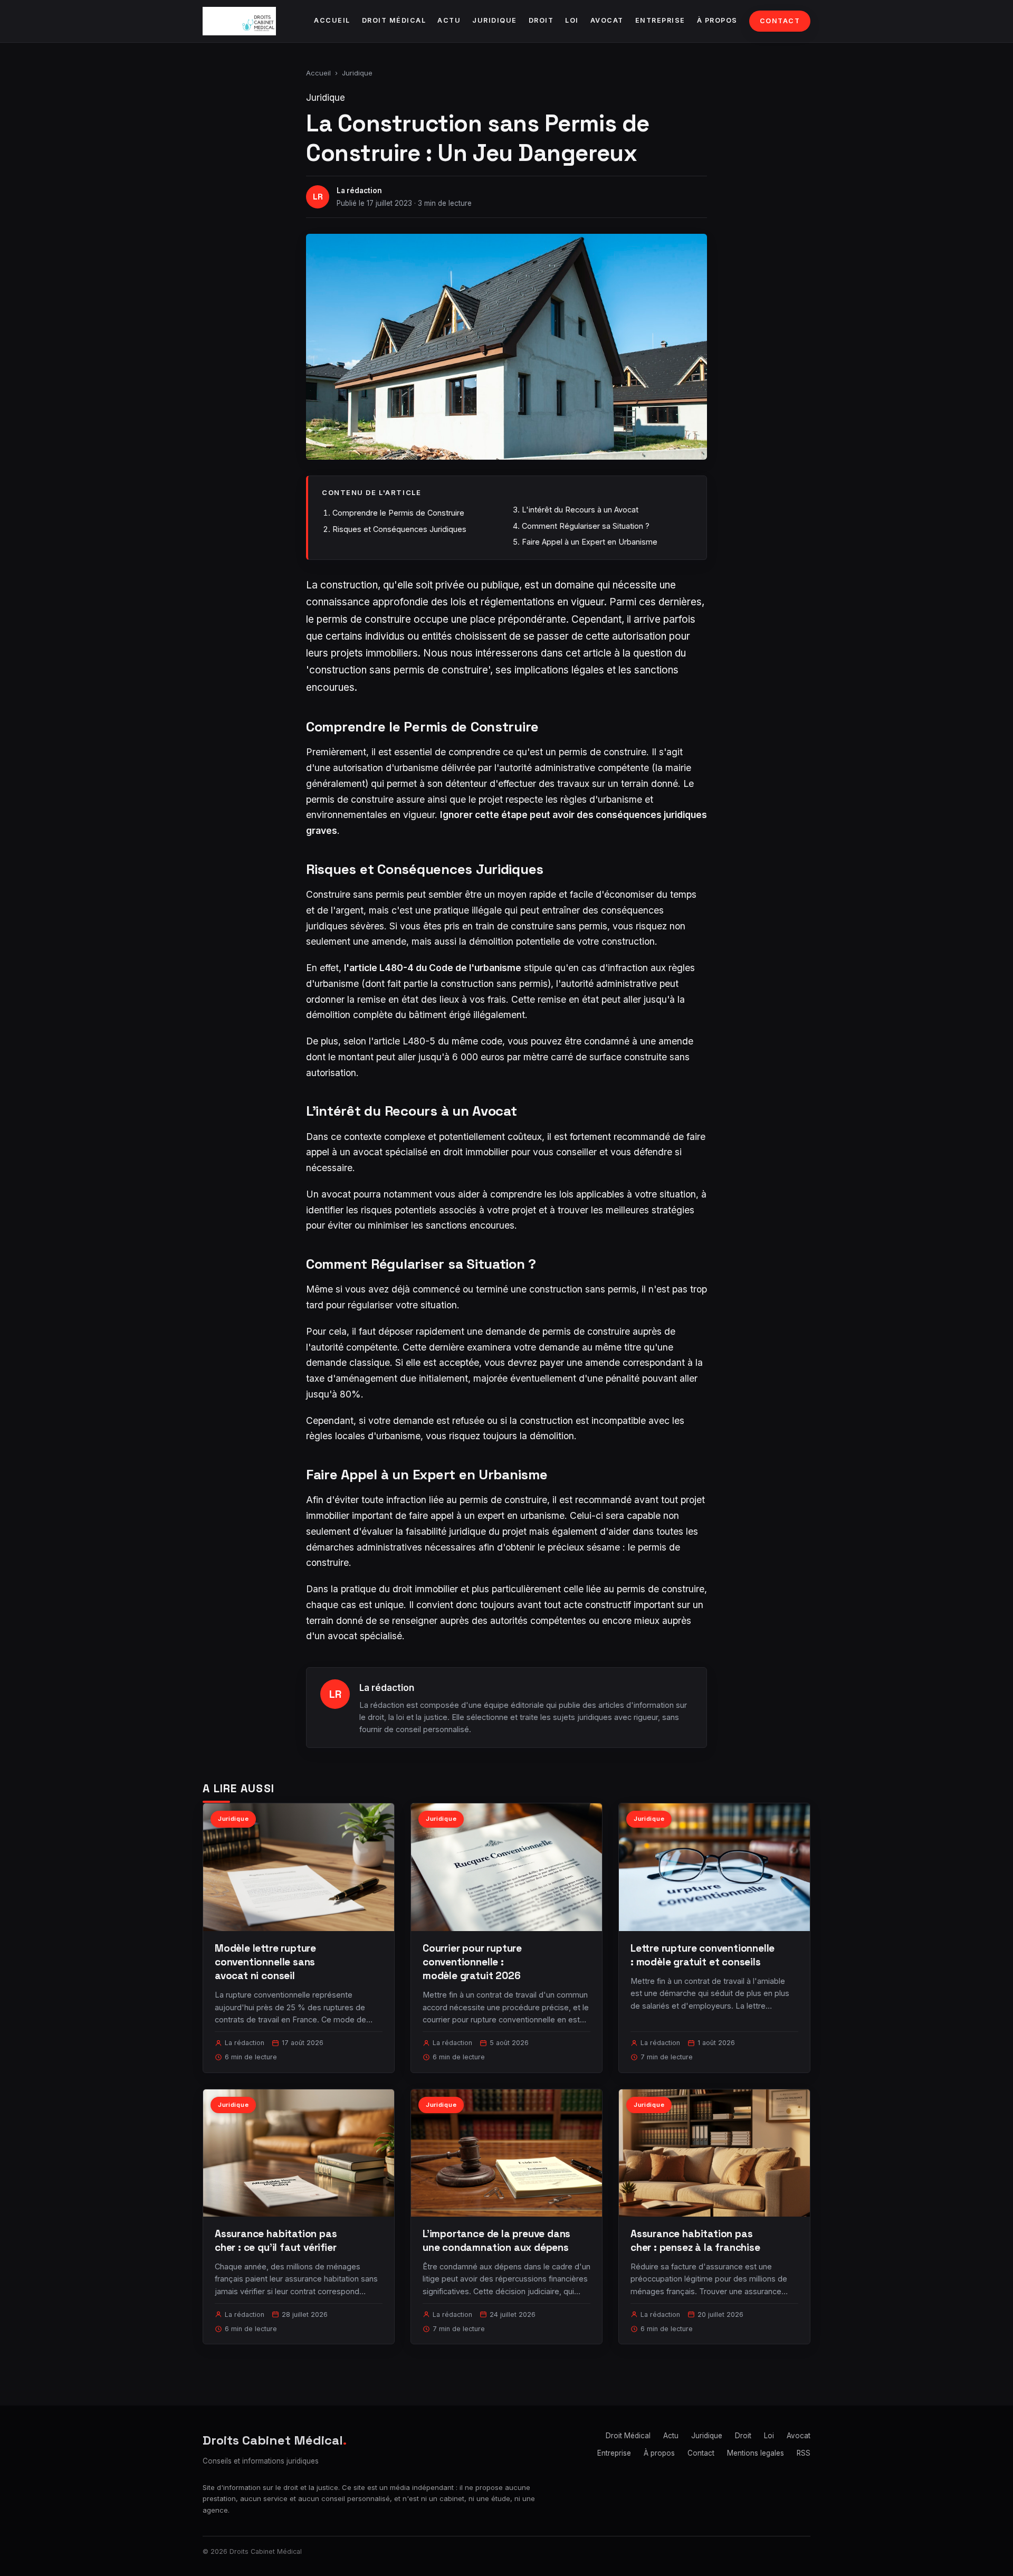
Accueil (332, 20)
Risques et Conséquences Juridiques (399, 529)
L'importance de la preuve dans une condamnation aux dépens (496, 2241)
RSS (804, 2453)
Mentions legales (756, 2453)
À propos (717, 20)
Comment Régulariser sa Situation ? (586, 526)
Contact (780, 21)
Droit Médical (394, 20)
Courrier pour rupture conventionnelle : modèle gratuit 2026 (472, 1962)
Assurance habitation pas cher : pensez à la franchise (695, 2241)
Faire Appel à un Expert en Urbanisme (590, 542)
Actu (449, 20)
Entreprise (660, 20)
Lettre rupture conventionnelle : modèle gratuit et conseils (703, 1955)
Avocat (607, 20)
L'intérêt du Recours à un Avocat (580, 510)
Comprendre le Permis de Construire (398, 513)
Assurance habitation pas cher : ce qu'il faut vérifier (276, 2241)
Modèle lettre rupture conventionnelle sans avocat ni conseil (265, 1962)
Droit (541, 20)
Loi (572, 20)
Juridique (495, 20)
